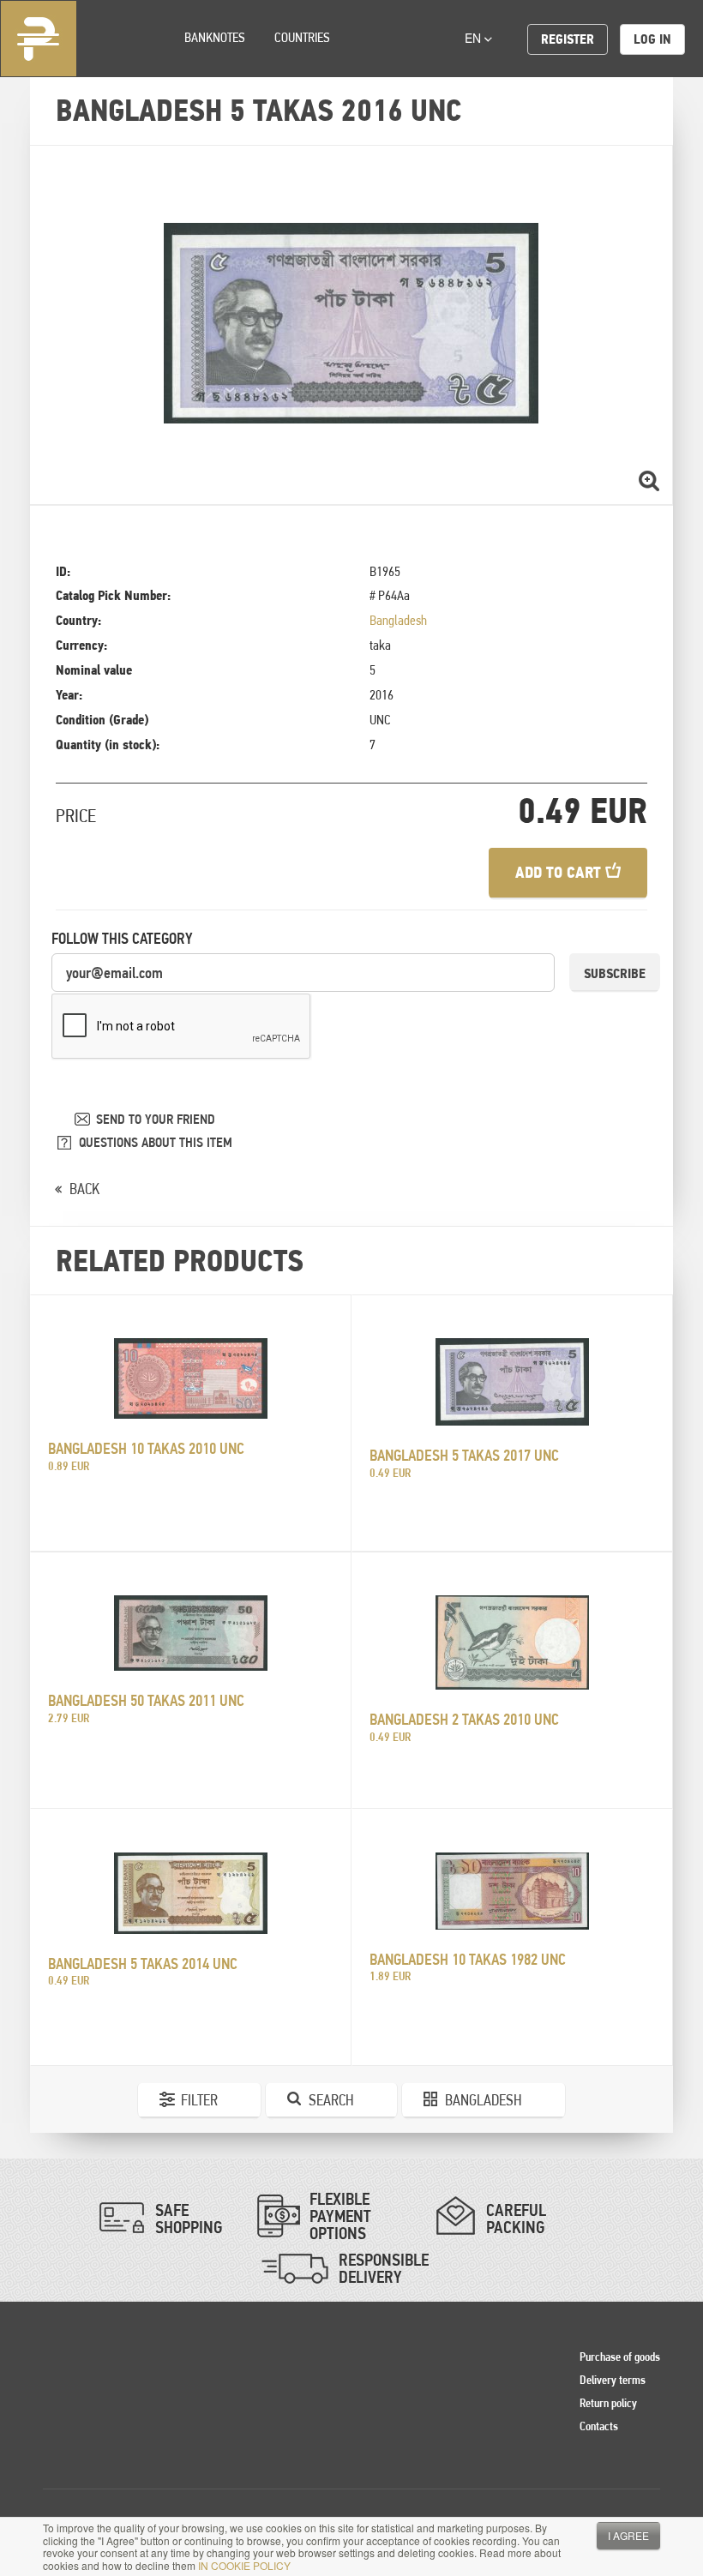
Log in (652, 39)
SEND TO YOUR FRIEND (156, 1119)
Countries (302, 37)
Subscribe (615, 973)
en (475, 38)
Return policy (608, 2403)
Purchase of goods (620, 2357)
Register (568, 39)
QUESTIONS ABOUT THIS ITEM (156, 1142)
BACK (84, 1189)
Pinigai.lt (39, 39)
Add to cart (560, 872)
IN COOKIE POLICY (244, 2565)
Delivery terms (613, 2380)
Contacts (599, 2426)
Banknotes (215, 37)
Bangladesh (398, 620)
